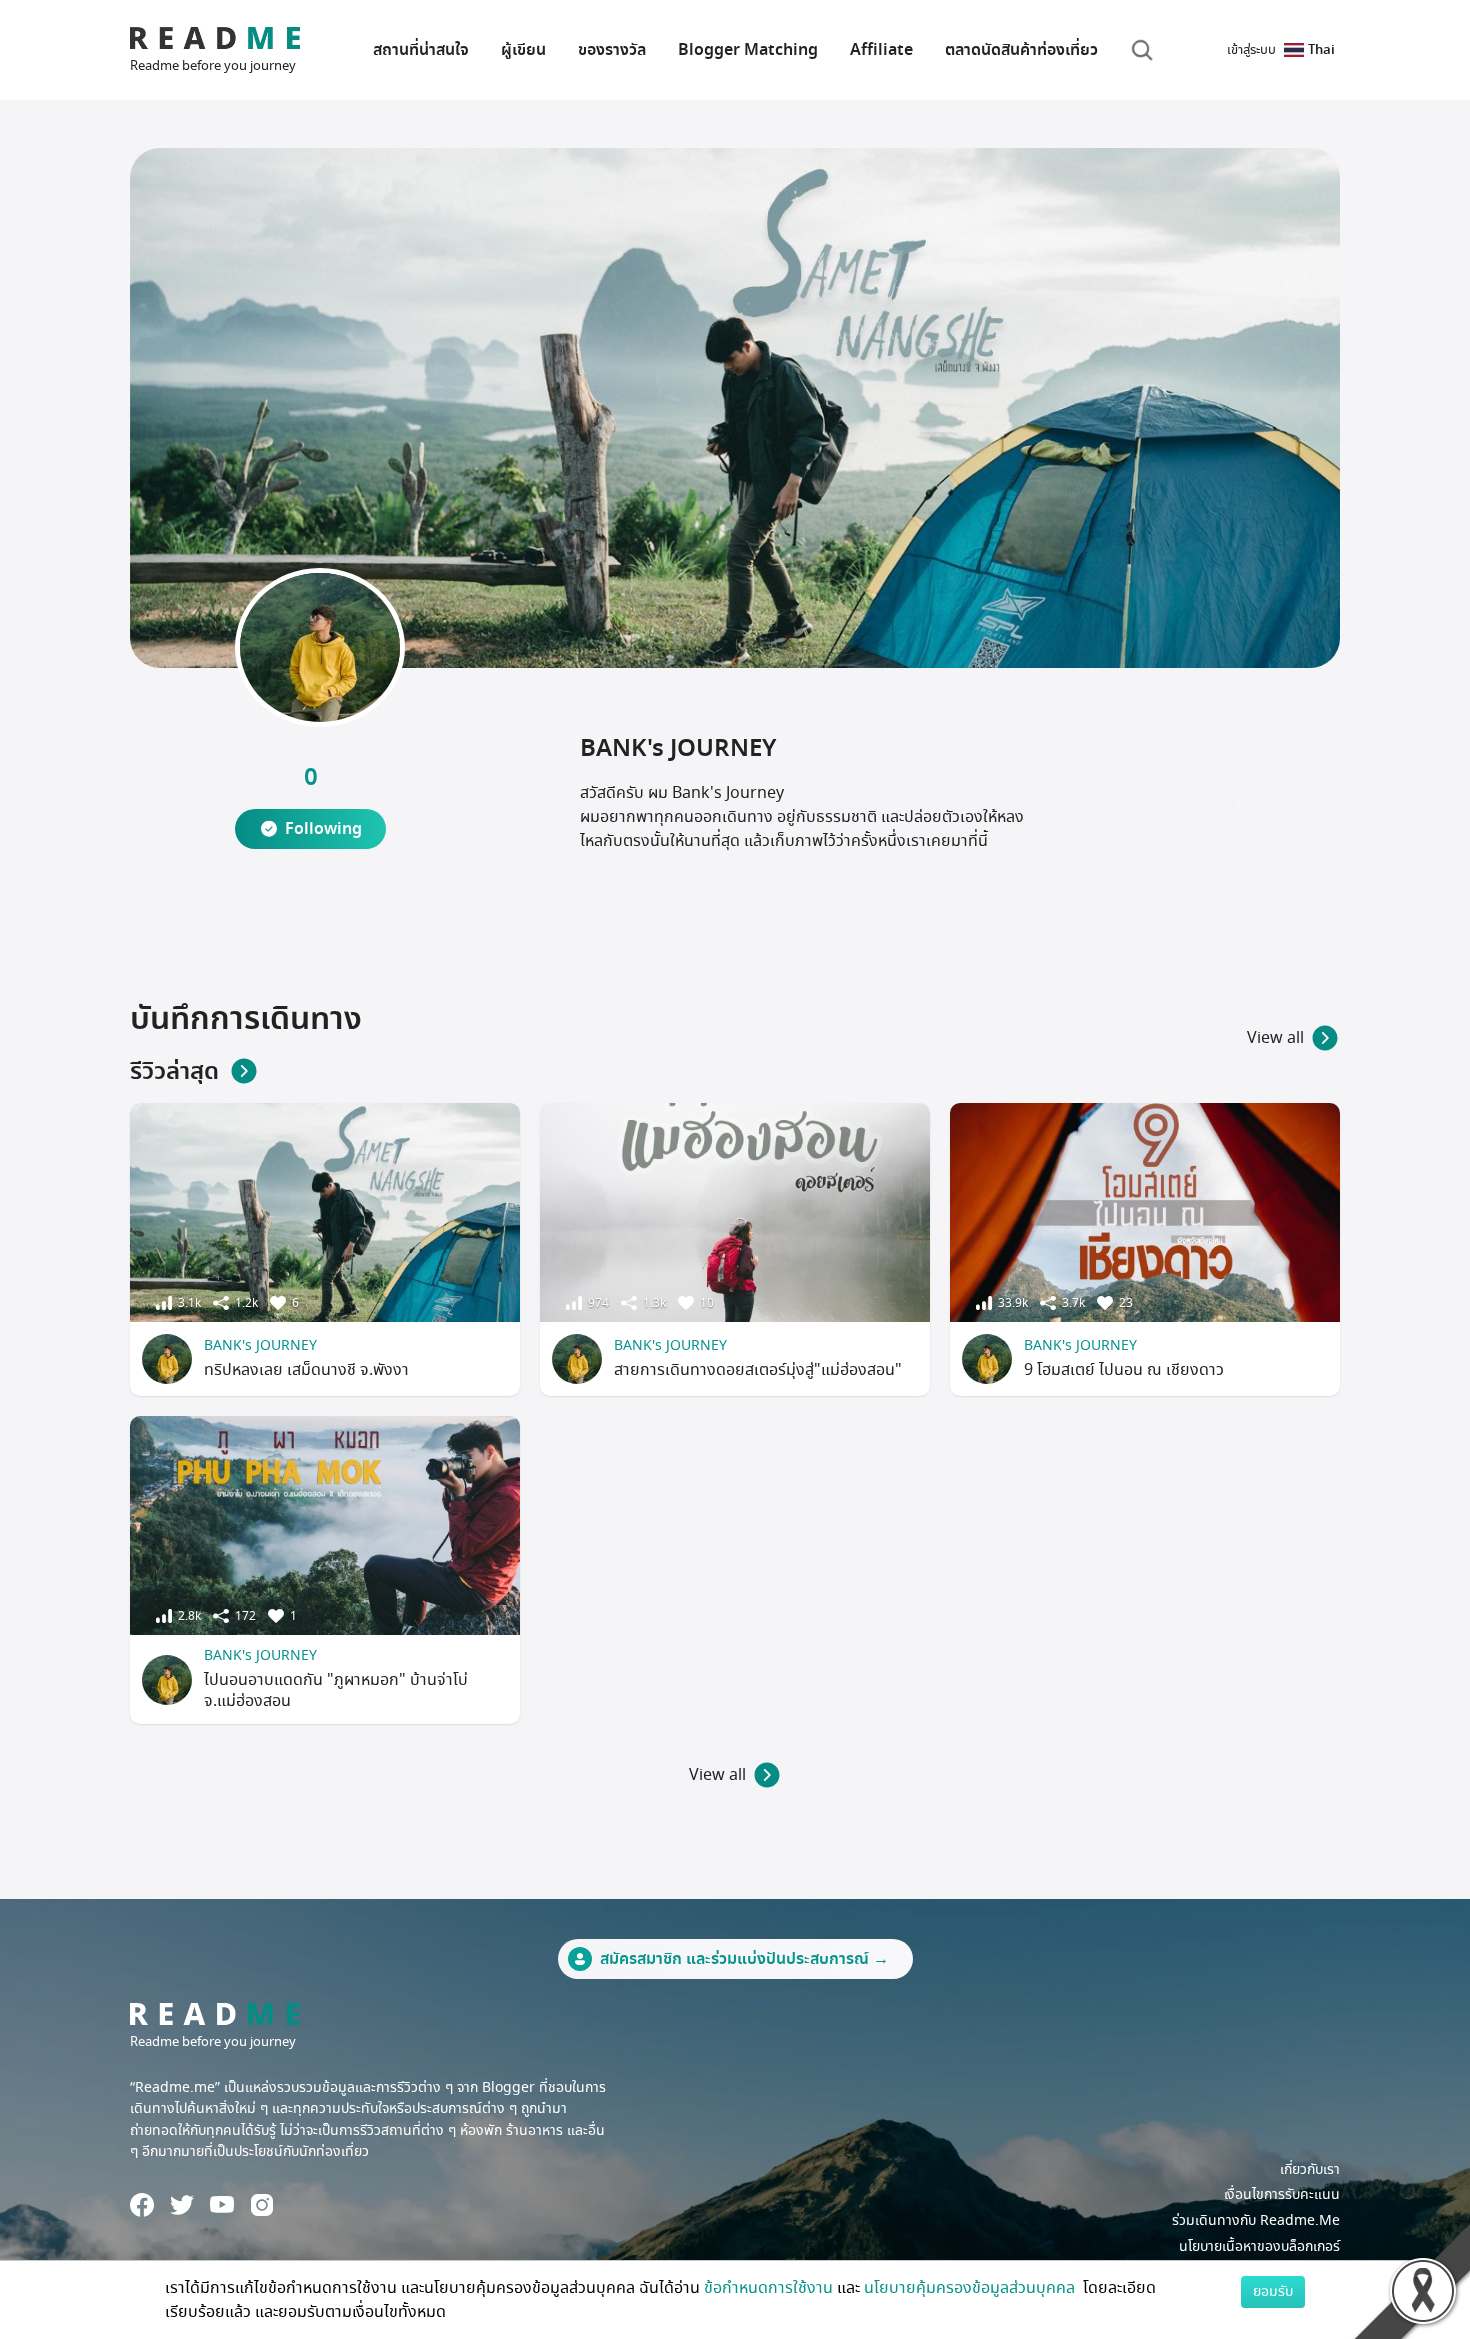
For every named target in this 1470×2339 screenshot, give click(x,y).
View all (1275, 1038)
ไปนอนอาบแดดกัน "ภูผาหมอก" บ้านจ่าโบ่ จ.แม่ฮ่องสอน (336, 1690)
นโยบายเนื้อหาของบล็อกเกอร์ (1259, 2246)
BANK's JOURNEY (260, 1345)
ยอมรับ (1273, 2291)
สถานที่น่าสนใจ (421, 50)
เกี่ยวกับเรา (1310, 2169)
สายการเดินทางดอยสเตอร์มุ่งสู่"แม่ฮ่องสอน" (758, 1370)
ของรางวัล (612, 50)
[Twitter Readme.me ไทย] (182, 2205)
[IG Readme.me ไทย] (262, 2205)
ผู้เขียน (523, 50)
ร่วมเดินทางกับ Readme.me (1256, 2220)
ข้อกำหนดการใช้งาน (768, 2288)
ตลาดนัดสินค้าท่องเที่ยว (1021, 50)
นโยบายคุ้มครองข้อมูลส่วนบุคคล (971, 2288)
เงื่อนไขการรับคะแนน (1282, 2194)
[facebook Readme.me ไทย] (142, 2205)
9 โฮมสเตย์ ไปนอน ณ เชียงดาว (1124, 1370)
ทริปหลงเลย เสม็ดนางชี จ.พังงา (306, 1370)
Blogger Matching (748, 50)
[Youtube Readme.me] (222, 2204)
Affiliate (881, 50)
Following (323, 829)
